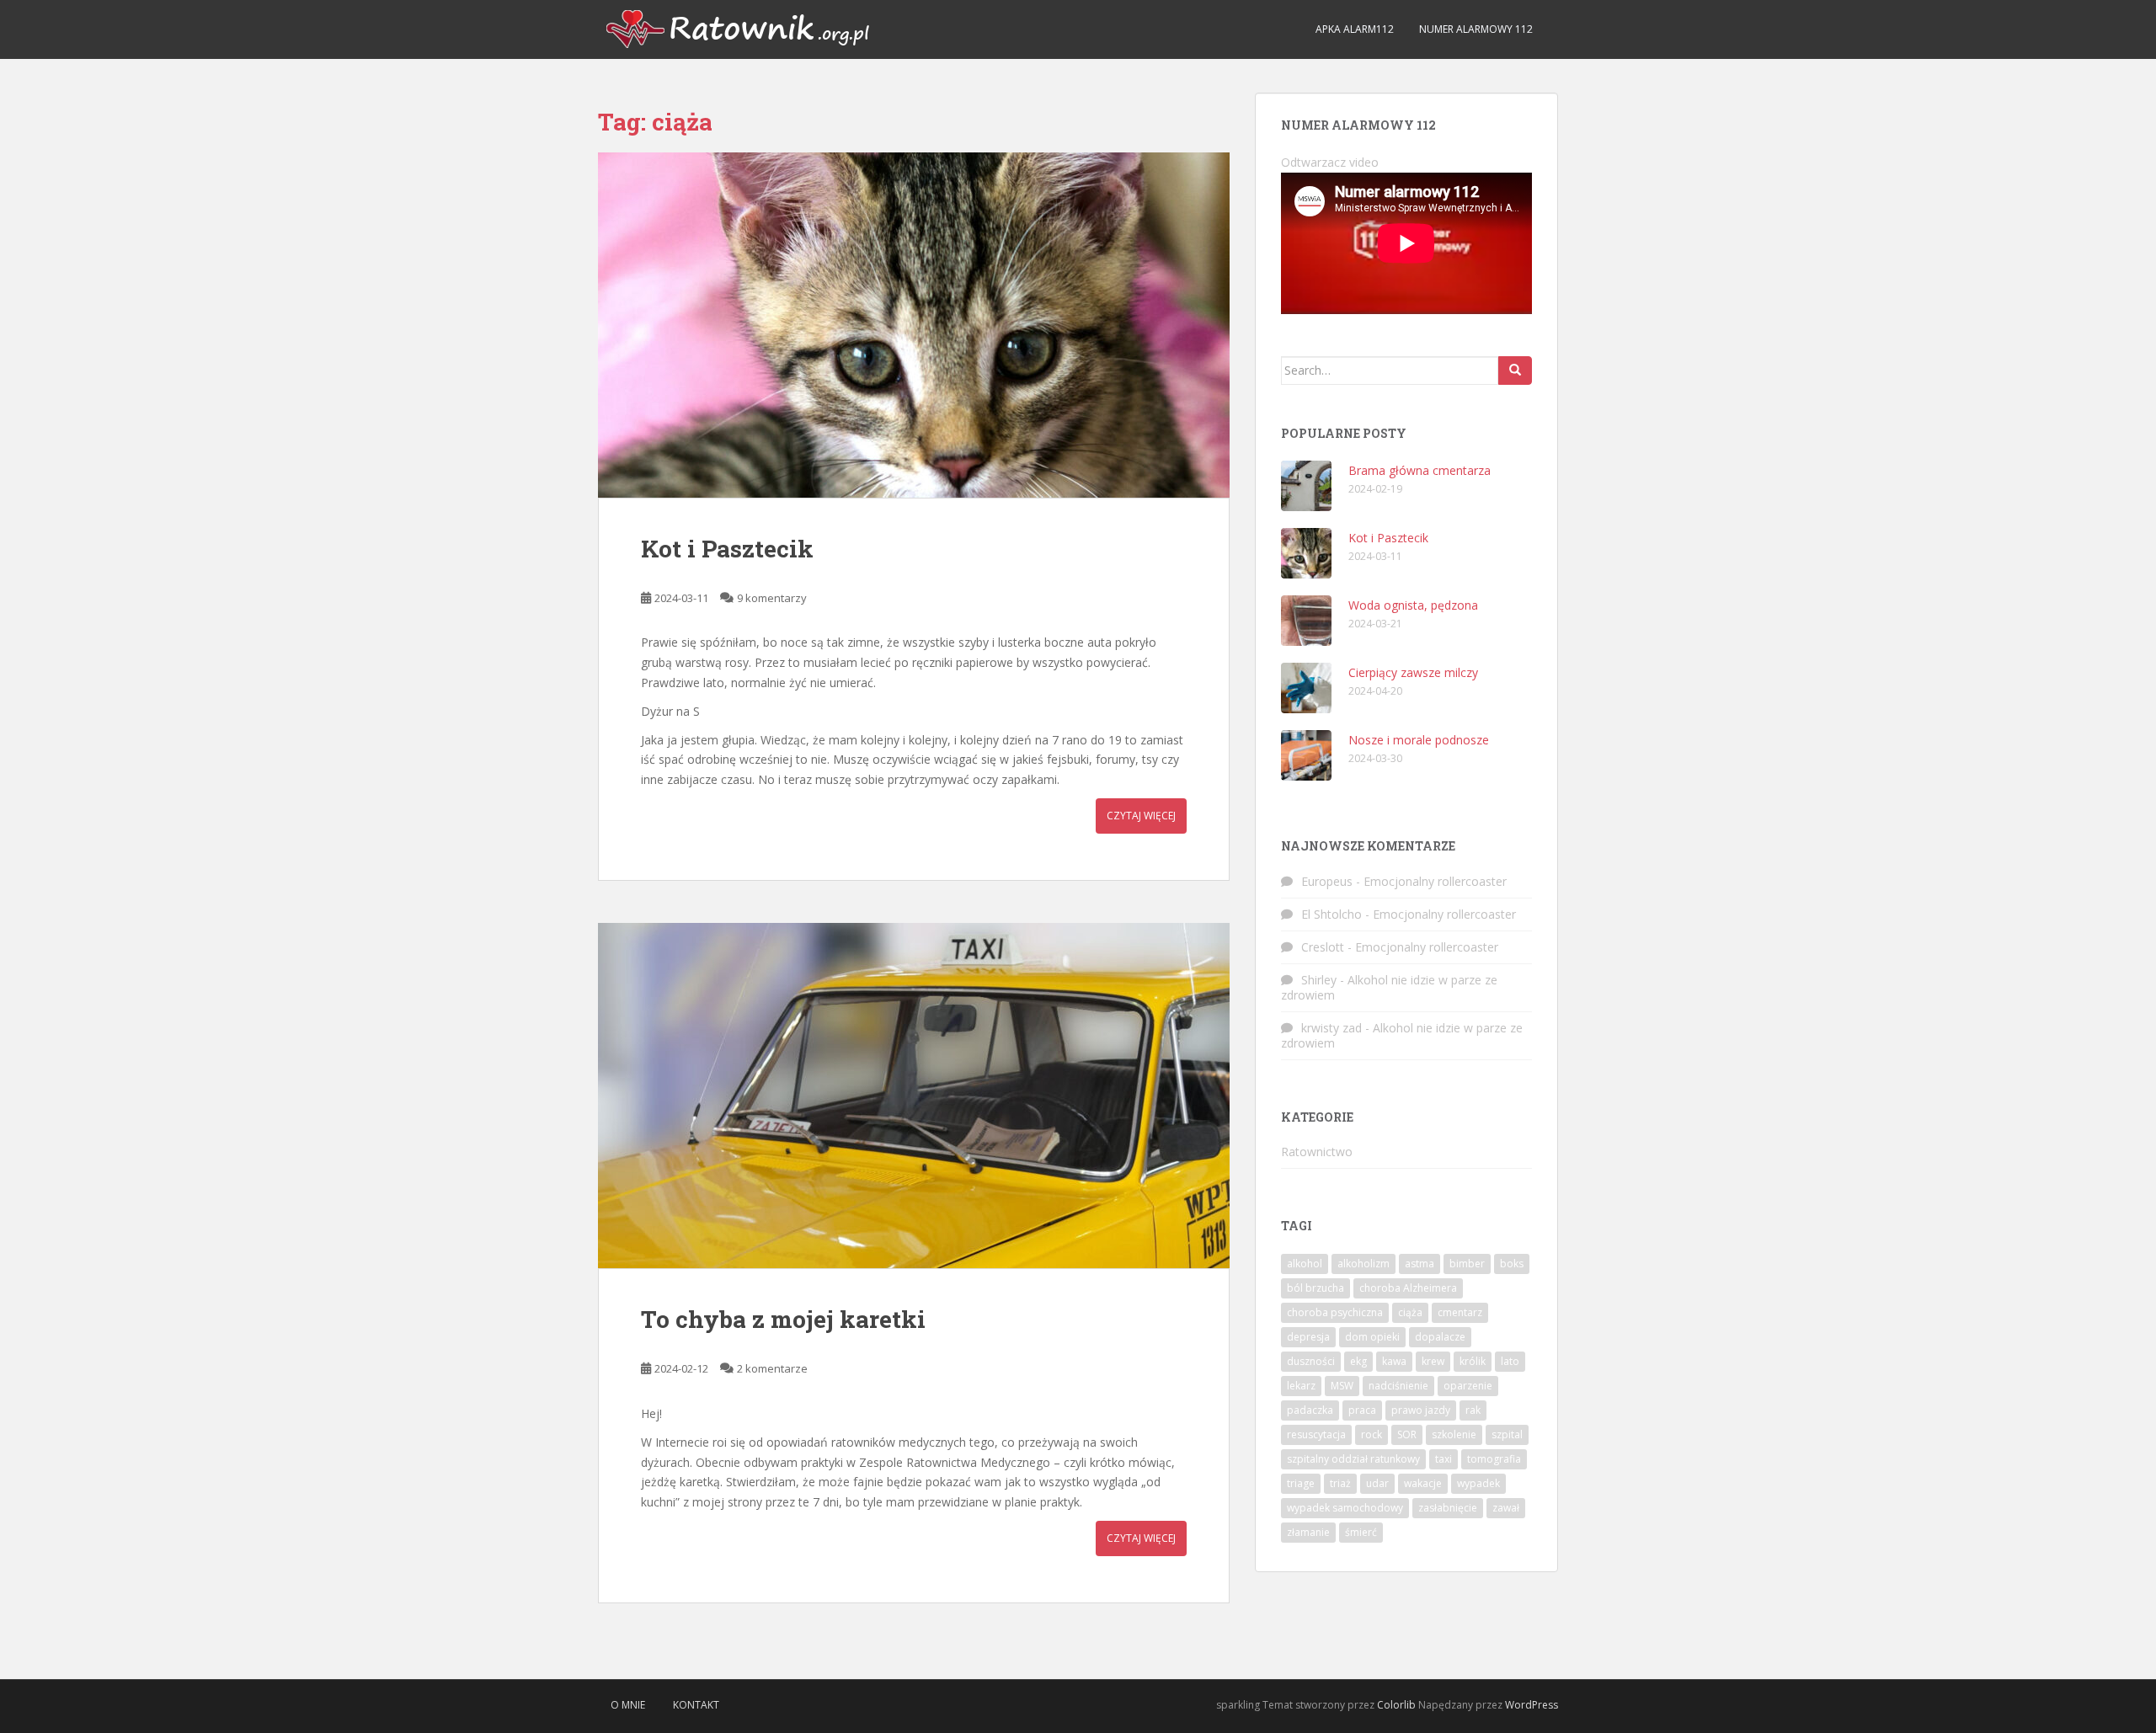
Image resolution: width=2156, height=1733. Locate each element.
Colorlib (1396, 1705)
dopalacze (1440, 1337)
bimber (1467, 1264)
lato (1510, 1361)
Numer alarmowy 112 (1476, 29)
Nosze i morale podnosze (1419, 740)
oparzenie (1468, 1386)
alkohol (1305, 1264)
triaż (1340, 1483)
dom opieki (1372, 1337)
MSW (1342, 1386)
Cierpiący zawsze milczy (1413, 672)
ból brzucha (1315, 1288)
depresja (1308, 1337)
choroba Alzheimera (1408, 1288)
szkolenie (1454, 1434)
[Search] (1515, 371)
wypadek (1478, 1483)
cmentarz (1460, 1312)
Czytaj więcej (1141, 816)
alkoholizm (1364, 1264)
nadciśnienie (1398, 1386)
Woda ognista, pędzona (1413, 605)
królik (1473, 1361)
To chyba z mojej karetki (783, 1319)
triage (1301, 1483)
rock (1372, 1434)
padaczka (1310, 1410)
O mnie (628, 1705)
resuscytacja (1316, 1434)
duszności (1311, 1361)
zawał (1506, 1508)
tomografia (1494, 1459)
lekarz (1301, 1386)
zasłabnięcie (1448, 1508)
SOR (1407, 1434)
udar (1377, 1483)
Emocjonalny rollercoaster (1435, 881)
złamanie (1308, 1532)
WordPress (1532, 1705)
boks (1512, 1264)
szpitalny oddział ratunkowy (1353, 1459)
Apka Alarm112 (1355, 29)
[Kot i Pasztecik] (914, 325)
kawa (1394, 1361)
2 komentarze (772, 1368)
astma (1420, 1264)
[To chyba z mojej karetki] (914, 1096)
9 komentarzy (772, 598)
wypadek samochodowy (1345, 1508)
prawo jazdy (1421, 1410)
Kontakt (696, 1705)
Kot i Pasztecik (727, 549)
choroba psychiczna (1335, 1312)
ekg (1358, 1361)
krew (1433, 1361)
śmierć (1361, 1532)
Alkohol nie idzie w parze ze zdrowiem (1389, 987)
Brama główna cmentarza (1420, 470)
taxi (1444, 1459)
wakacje (1423, 1483)
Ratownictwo (1317, 1152)
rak (1473, 1410)
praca (1362, 1410)
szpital (1507, 1434)
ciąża (1410, 1312)
